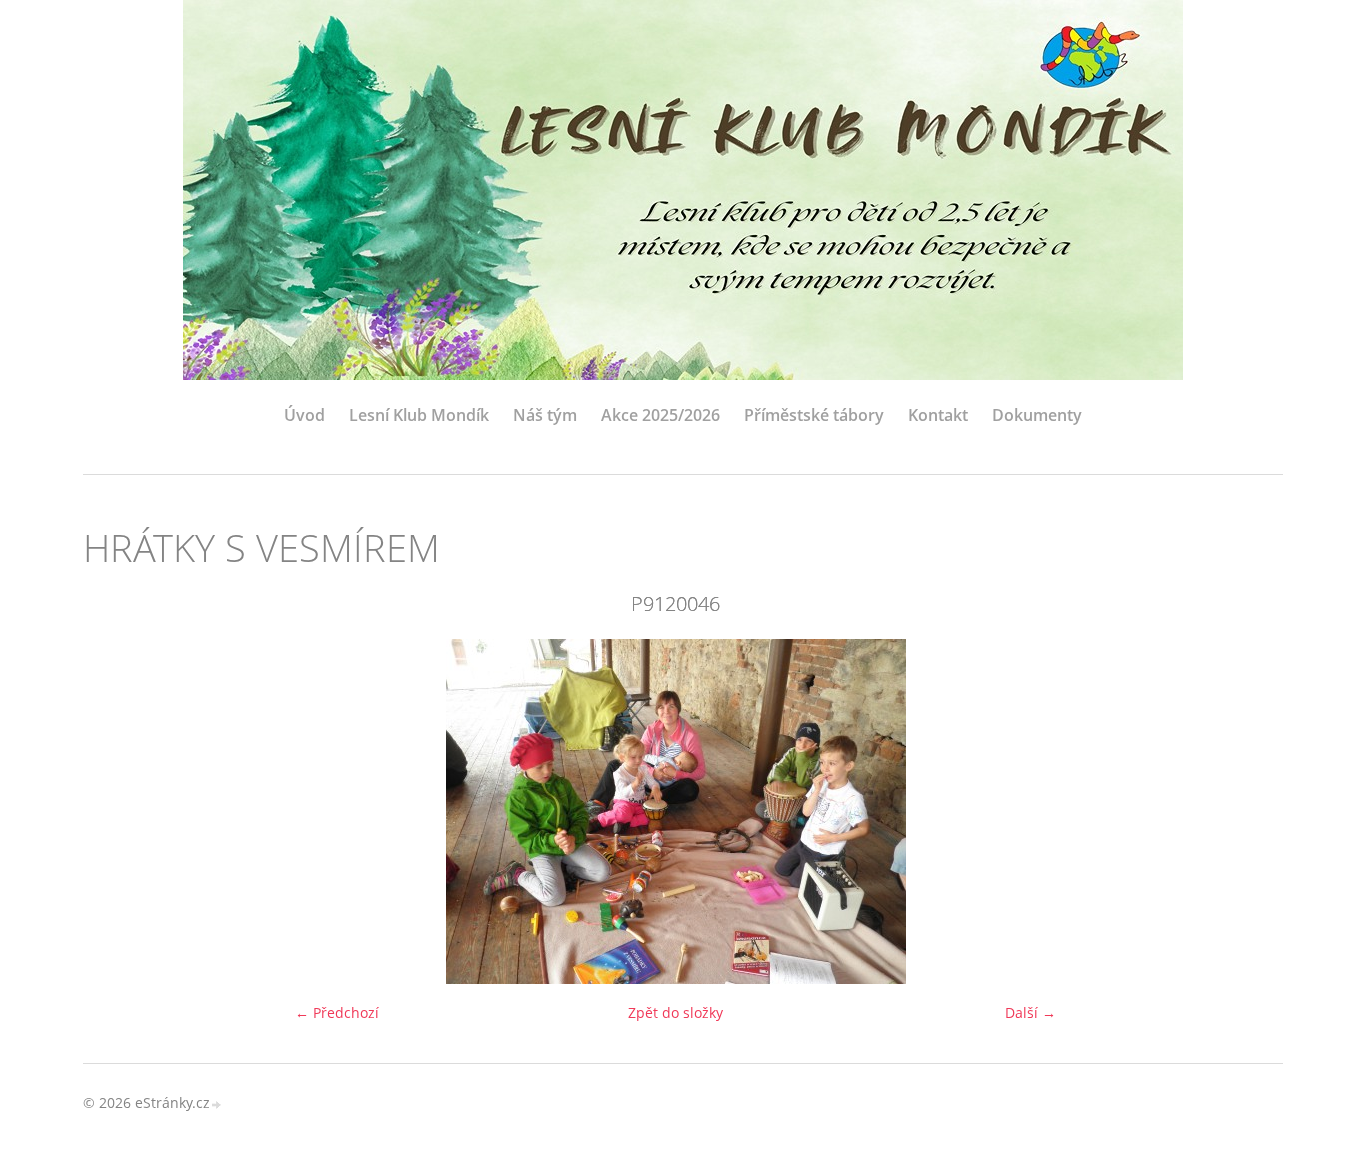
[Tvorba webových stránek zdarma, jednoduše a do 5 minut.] (217, 1104)
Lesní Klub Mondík (419, 415)
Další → (1030, 1012)
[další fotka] (1235, 811)
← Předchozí (337, 1012)
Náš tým (545, 415)
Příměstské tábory (814, 415)
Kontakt (938, 415)
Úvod (304, 415)
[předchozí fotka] (115, 811)
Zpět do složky (675, 1012)
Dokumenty (1037, 415)
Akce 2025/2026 (660, 415)
